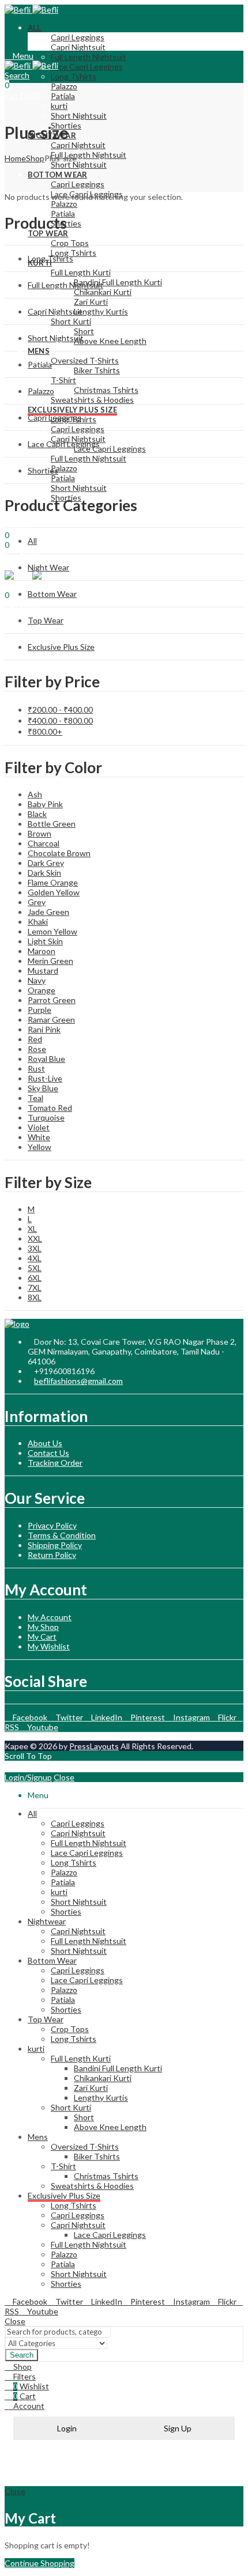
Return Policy (52, 1555)
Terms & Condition (62, 1535)
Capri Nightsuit (55, 311)
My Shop (43, 1627)
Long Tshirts (50, 258)
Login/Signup (28, 1777)
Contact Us (48, 1453)
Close (64, 1777)
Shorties (43, 470)
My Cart (42, 1637)
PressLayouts (94, 1746)
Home (15, 158)
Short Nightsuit (56, 338)
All (32, 541)
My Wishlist (49, 1646)
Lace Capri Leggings (64, 444)
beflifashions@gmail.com (78, 1381)
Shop (35, 158)
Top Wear (46, 620)
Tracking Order (55, 1463)
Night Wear (48, 567)
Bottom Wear (52, 594)
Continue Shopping (40, 2563)
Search (22, 2355)
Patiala (40, 364)
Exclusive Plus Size (61, 647)
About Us (45, 1443)
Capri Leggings (55, 417)
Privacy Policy (52, 1525)
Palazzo (41, 391)
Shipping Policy (55, 1545)
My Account (50, 1617)
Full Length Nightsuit (65, 285)
